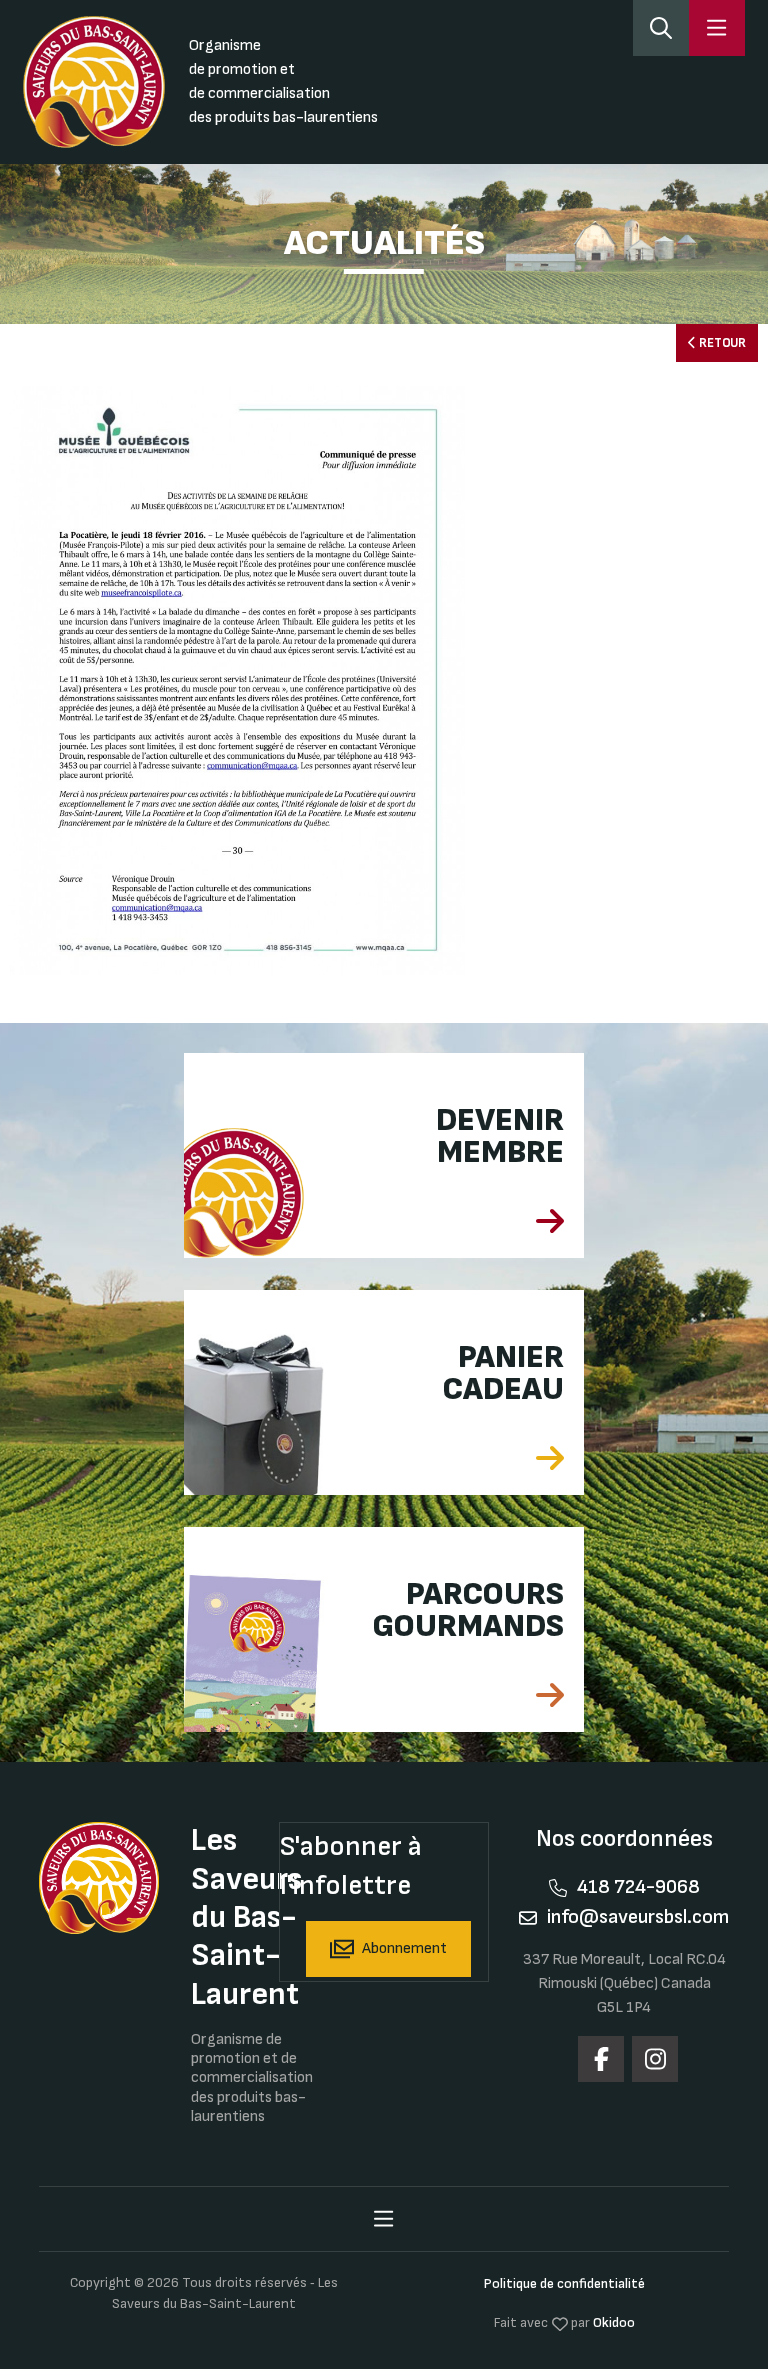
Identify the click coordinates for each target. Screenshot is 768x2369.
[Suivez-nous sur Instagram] (655, 2059)
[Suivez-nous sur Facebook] (601, 2059)
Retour (721, 343)
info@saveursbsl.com (638, 1917)
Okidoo (614, 2322)
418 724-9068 (638, 1887)
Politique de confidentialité (564, 2283)
